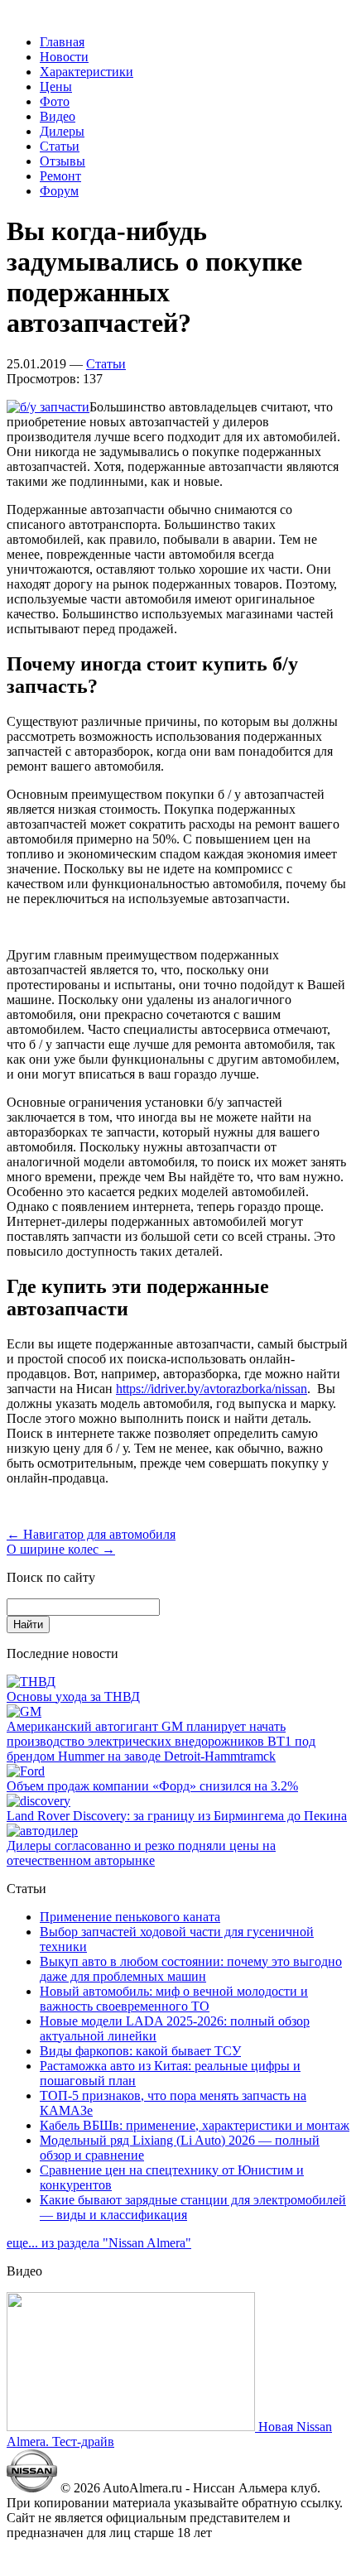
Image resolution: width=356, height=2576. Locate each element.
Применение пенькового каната (130, 1917)
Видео (58, 116)
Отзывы (63, 161)
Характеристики (87, 72)
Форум (59, 191)
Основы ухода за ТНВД (73, 1697)
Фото (55, 101)
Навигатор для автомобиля (91, 1534)
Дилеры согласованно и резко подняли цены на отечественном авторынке (141, 1853)
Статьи (60, 146)
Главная (62, 42)
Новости (64, 57)
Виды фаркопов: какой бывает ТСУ (140, 2051)
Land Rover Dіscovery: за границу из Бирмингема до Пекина (177, 1816)
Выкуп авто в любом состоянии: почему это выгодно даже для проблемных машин (191, 1969)
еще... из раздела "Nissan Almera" (99, 2243)
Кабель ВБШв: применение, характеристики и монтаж (195, 2125)
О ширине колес (61, 1549)
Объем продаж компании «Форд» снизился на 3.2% (152, 1786)
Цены (56, 87)
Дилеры (62, 131)
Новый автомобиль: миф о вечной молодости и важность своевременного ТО (174, 1999)
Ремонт (60, 176)
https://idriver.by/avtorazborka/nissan (212, 1389)
